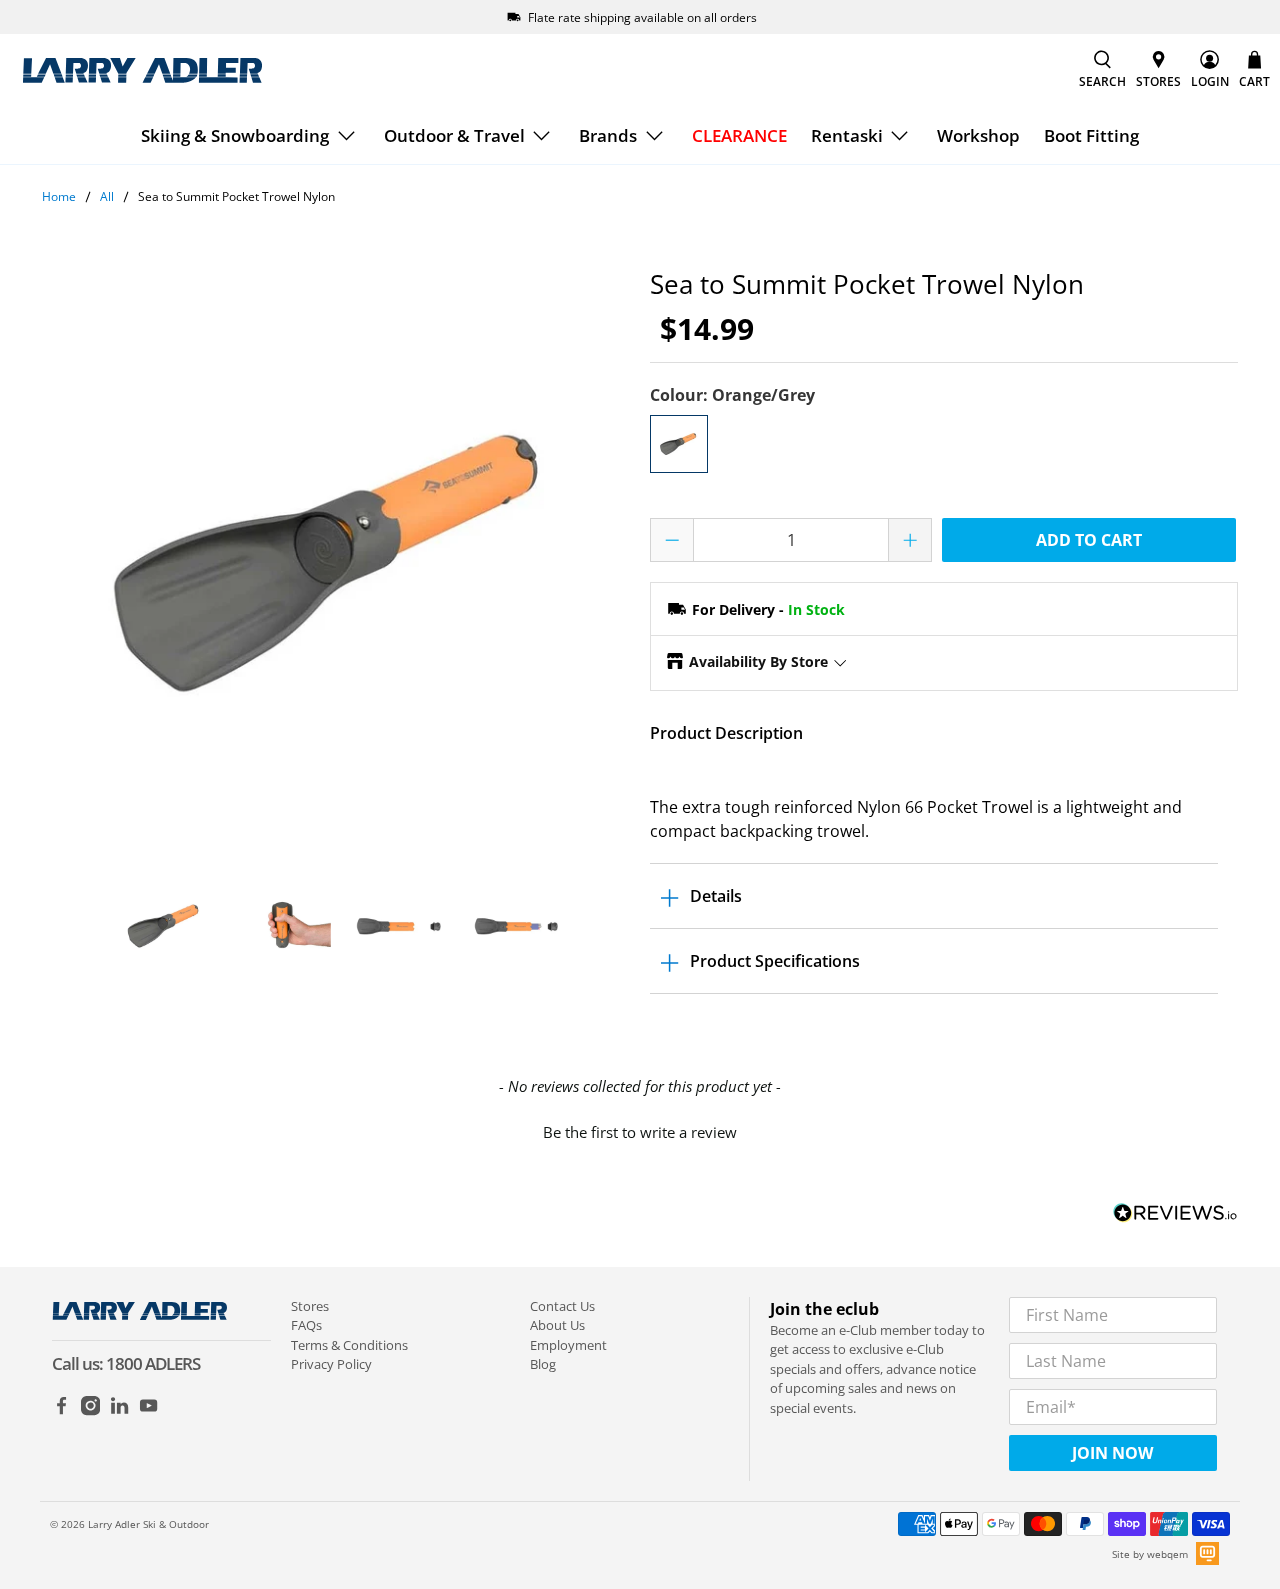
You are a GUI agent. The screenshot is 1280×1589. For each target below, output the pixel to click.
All (107, 197)
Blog (543, 1364)
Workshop (978, 135)
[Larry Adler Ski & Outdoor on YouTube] (148, 1411)
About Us (557, 1325)
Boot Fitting (1091, 135)
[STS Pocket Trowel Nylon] (336, 563)
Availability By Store (758, 661)
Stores (310, 1306)
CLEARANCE (739, 135)
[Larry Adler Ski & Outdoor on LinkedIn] (119, 1411)
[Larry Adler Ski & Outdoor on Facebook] (61, 1411)
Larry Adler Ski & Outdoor (148, 1524)
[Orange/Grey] (679, 444)
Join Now (1112, 1453)
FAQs (306, 1325)
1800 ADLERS (153, 1363)
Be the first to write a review (640, 1132)
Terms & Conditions (349, 1345)
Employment (568, 1345)
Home (59, 197)
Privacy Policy (331, 1364)
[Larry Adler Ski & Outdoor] (142, 70)
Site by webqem (1150, 1554)
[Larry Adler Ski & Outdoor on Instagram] (90, 1411)
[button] (640, 1130)
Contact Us (562, 1306)
